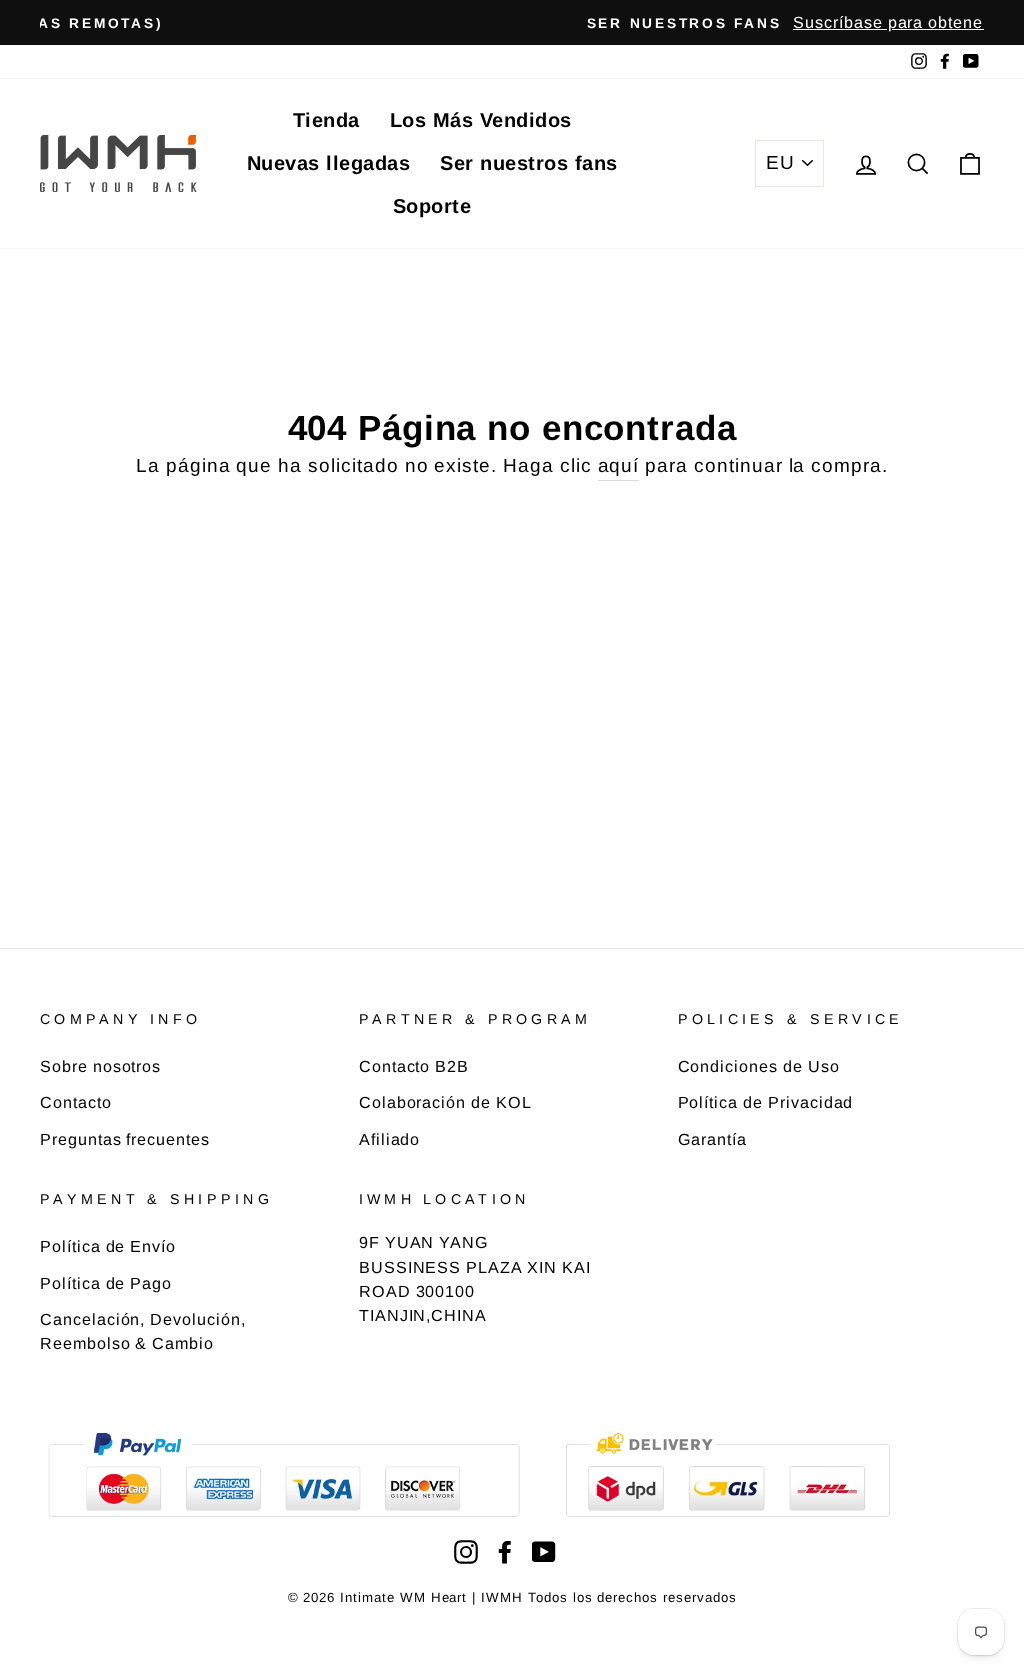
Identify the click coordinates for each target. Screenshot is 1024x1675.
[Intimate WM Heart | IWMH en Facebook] (505, 1551)
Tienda (326, 120)
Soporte (432, 206)
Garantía (713, 1139)
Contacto (76, 1102)
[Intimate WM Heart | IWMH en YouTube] (544, 1551)
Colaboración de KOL (445, 1102)
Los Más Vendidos (481, 120)
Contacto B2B (414, 1066)
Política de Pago (106, 1283)
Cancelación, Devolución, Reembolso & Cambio (143, 1331)
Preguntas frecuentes (125, 1139)
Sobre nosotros (100, 1066)
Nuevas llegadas (329, 163)
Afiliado (390, 1139)
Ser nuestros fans (529, 163)
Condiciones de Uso (759, 1066)
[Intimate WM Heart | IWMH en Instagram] (466, 1551)
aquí (619, 465)
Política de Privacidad (766, 1102)
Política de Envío (108, 1246)
